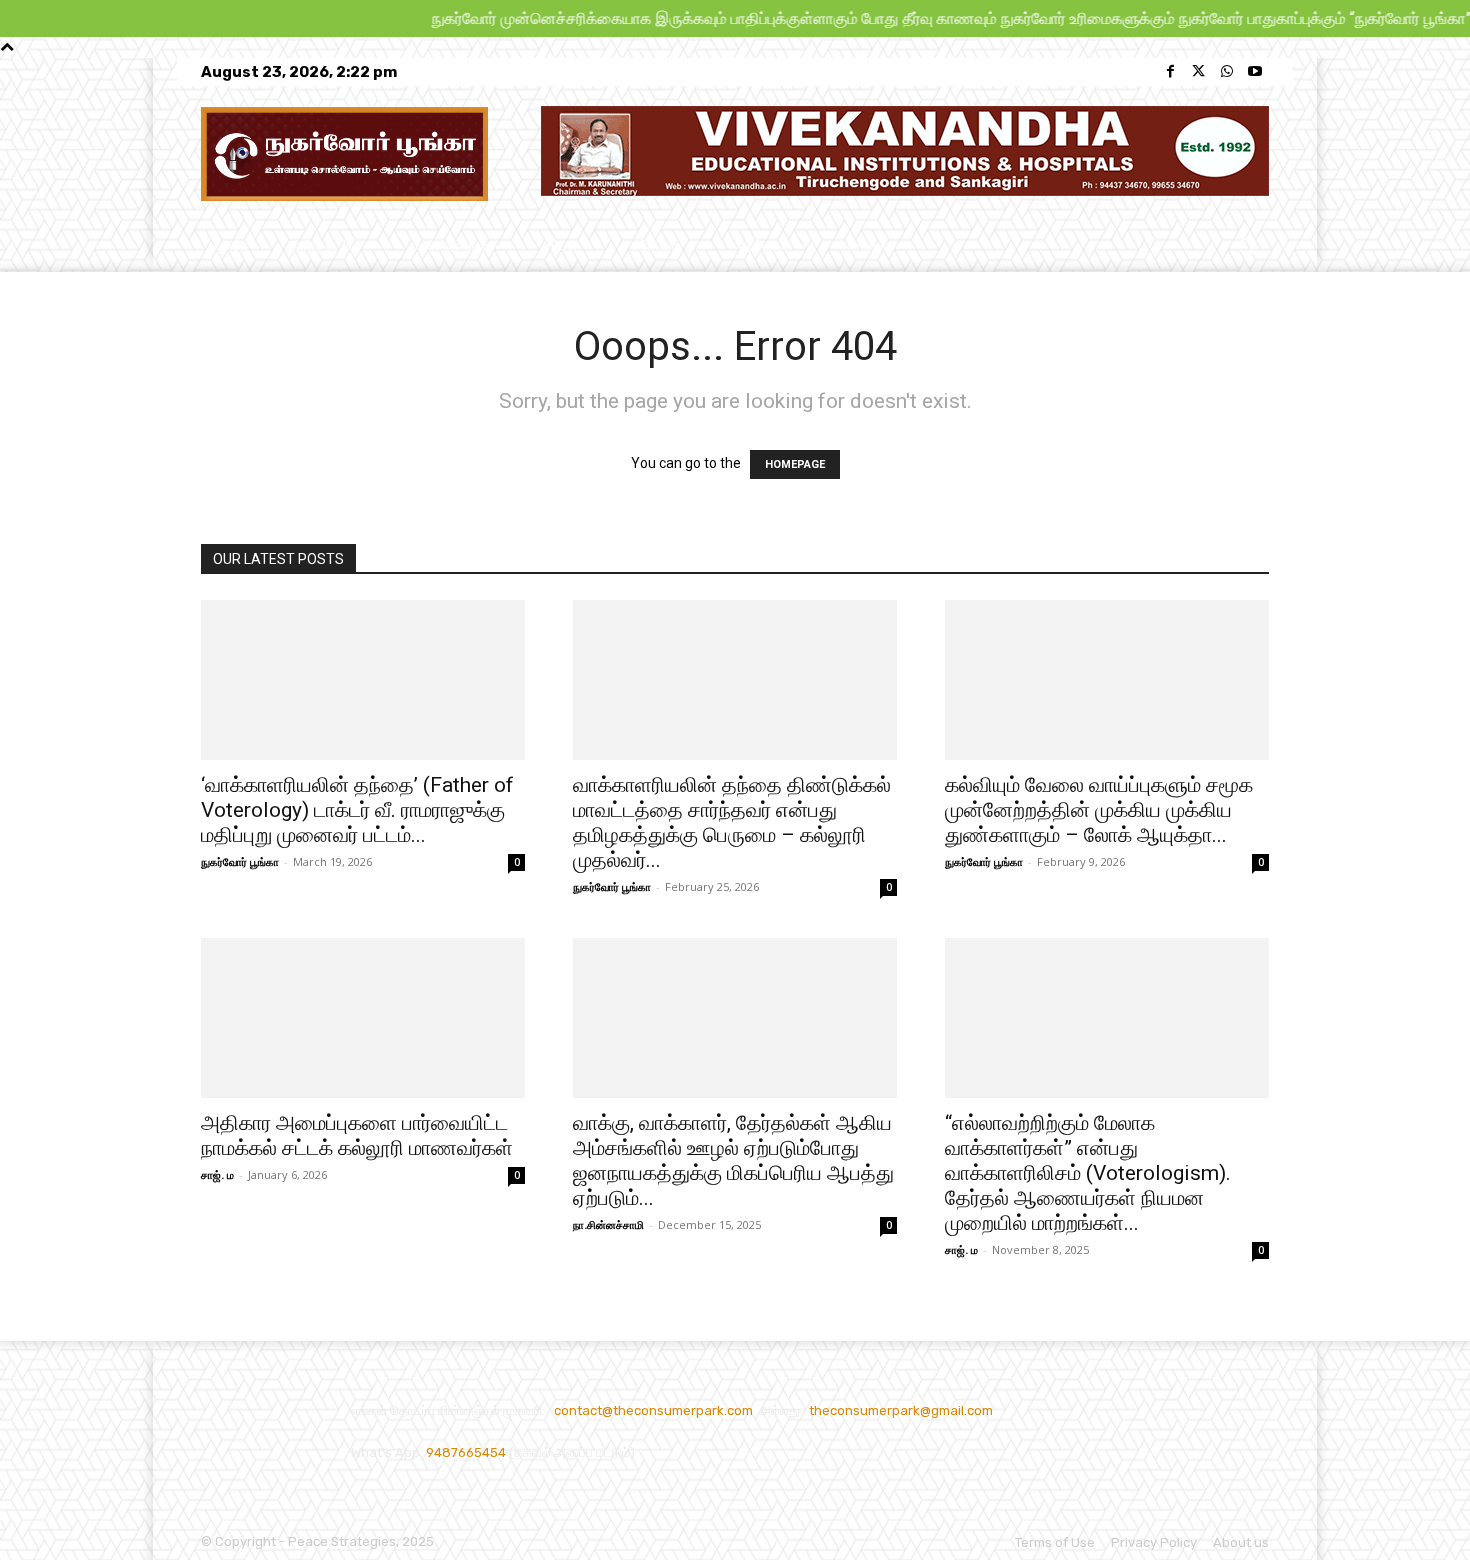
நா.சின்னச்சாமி (608, 1224)
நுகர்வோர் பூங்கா (240, 861)
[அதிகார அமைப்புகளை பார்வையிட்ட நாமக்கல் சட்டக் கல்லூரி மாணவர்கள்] (363, 1018)
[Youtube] (1255, 72)
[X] (1199, 72)
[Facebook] (1171, 72)
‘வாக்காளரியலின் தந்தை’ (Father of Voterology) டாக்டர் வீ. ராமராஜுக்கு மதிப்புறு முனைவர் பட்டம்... (357, 810)
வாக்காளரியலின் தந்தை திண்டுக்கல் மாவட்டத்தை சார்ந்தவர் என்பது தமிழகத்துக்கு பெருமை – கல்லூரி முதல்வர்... (732, 822)
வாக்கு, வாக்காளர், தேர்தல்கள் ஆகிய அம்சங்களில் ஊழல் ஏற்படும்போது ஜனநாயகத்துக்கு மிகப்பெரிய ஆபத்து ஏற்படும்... (733, 1160)
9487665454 (467, 1452)
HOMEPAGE (795, 464)
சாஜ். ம (217, 1174)
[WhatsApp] (1227, 72)
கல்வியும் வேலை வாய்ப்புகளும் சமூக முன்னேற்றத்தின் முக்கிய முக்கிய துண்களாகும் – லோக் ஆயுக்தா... (1099, 810)
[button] (1245, 246)
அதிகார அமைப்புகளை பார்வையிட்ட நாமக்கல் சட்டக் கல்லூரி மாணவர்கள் (357, 1135)
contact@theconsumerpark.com (653, 1410)
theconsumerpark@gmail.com (901, 1410)
